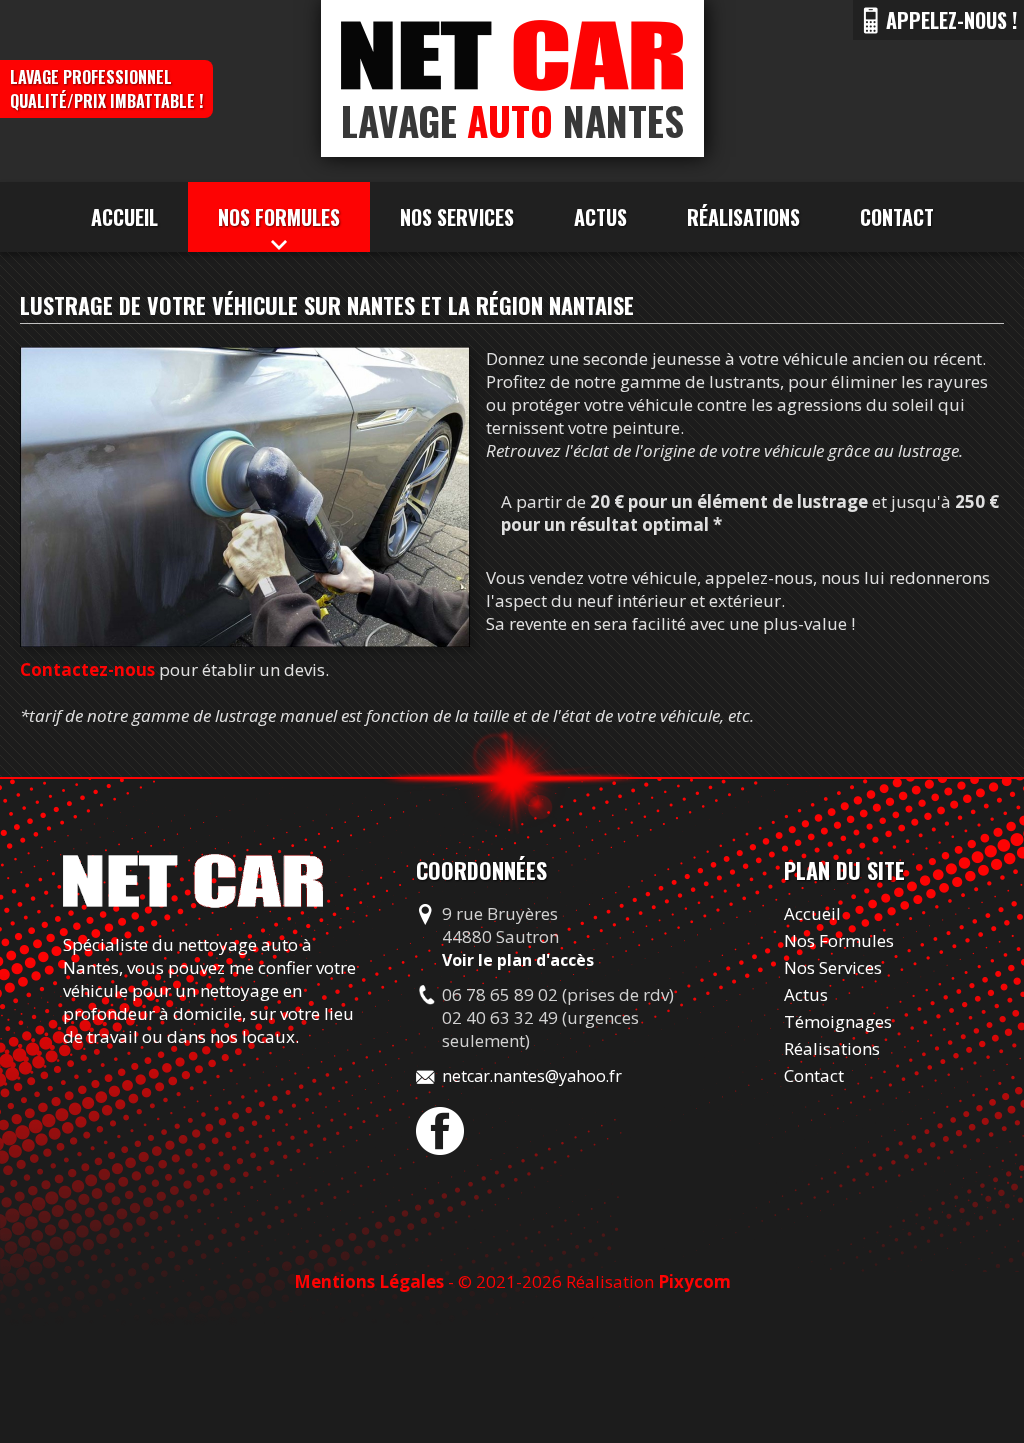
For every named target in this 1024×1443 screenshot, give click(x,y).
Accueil (124, 217)
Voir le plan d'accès (518, 960)
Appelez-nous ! (951, 20)
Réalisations (743, 217)
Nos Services (457, 217)
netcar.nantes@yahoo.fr (532, 1076)
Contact (897, 217)
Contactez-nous (87, 669)
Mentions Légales (369, 1281)
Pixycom (694, 1281)
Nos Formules (839, 940)
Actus (600, 217)
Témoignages (838, 1021)
